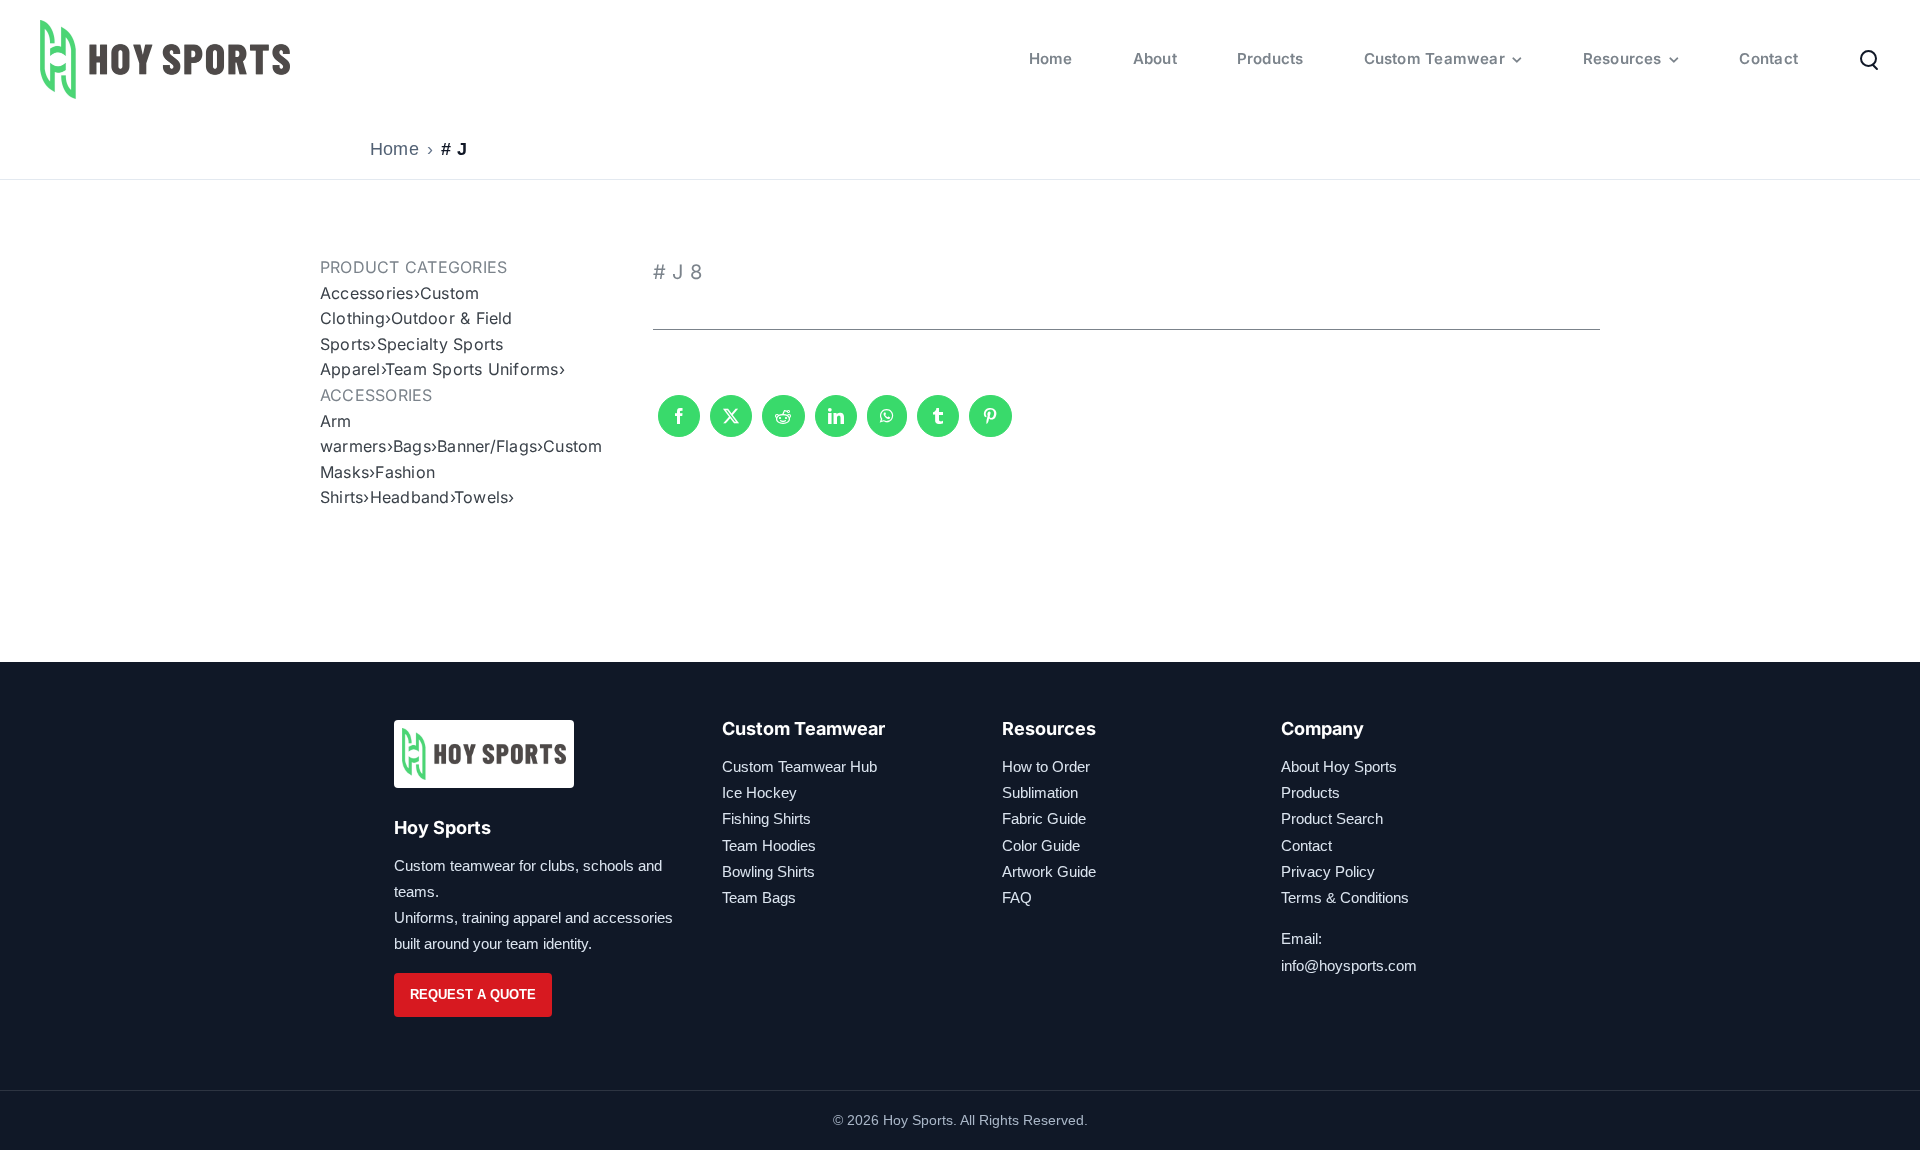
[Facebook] (679, 425)
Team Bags (759, 897)
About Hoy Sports (1339, 766)
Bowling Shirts (768, 871)
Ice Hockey (759, 792)
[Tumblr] (938, 425)
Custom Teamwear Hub (799, 766)
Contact (1306, 845)
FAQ (1017, 897)
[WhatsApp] (887, 425)
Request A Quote (473, 994)
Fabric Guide (1044, 818)
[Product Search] (1869, 59)
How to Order (1046, 766)
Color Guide (1041, 845)
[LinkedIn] (836, 425)
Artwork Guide (1049, 871)
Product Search (1332, 818)
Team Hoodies (769, 845)
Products (1310, 792)
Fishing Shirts (766, 818)
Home (394, 149)
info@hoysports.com (1349, 965)
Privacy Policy (1328, 871)
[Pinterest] (990, 425)
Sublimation (1040, 792)
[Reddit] (783, 425)
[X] (731, 425)
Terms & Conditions (1345, 897)
